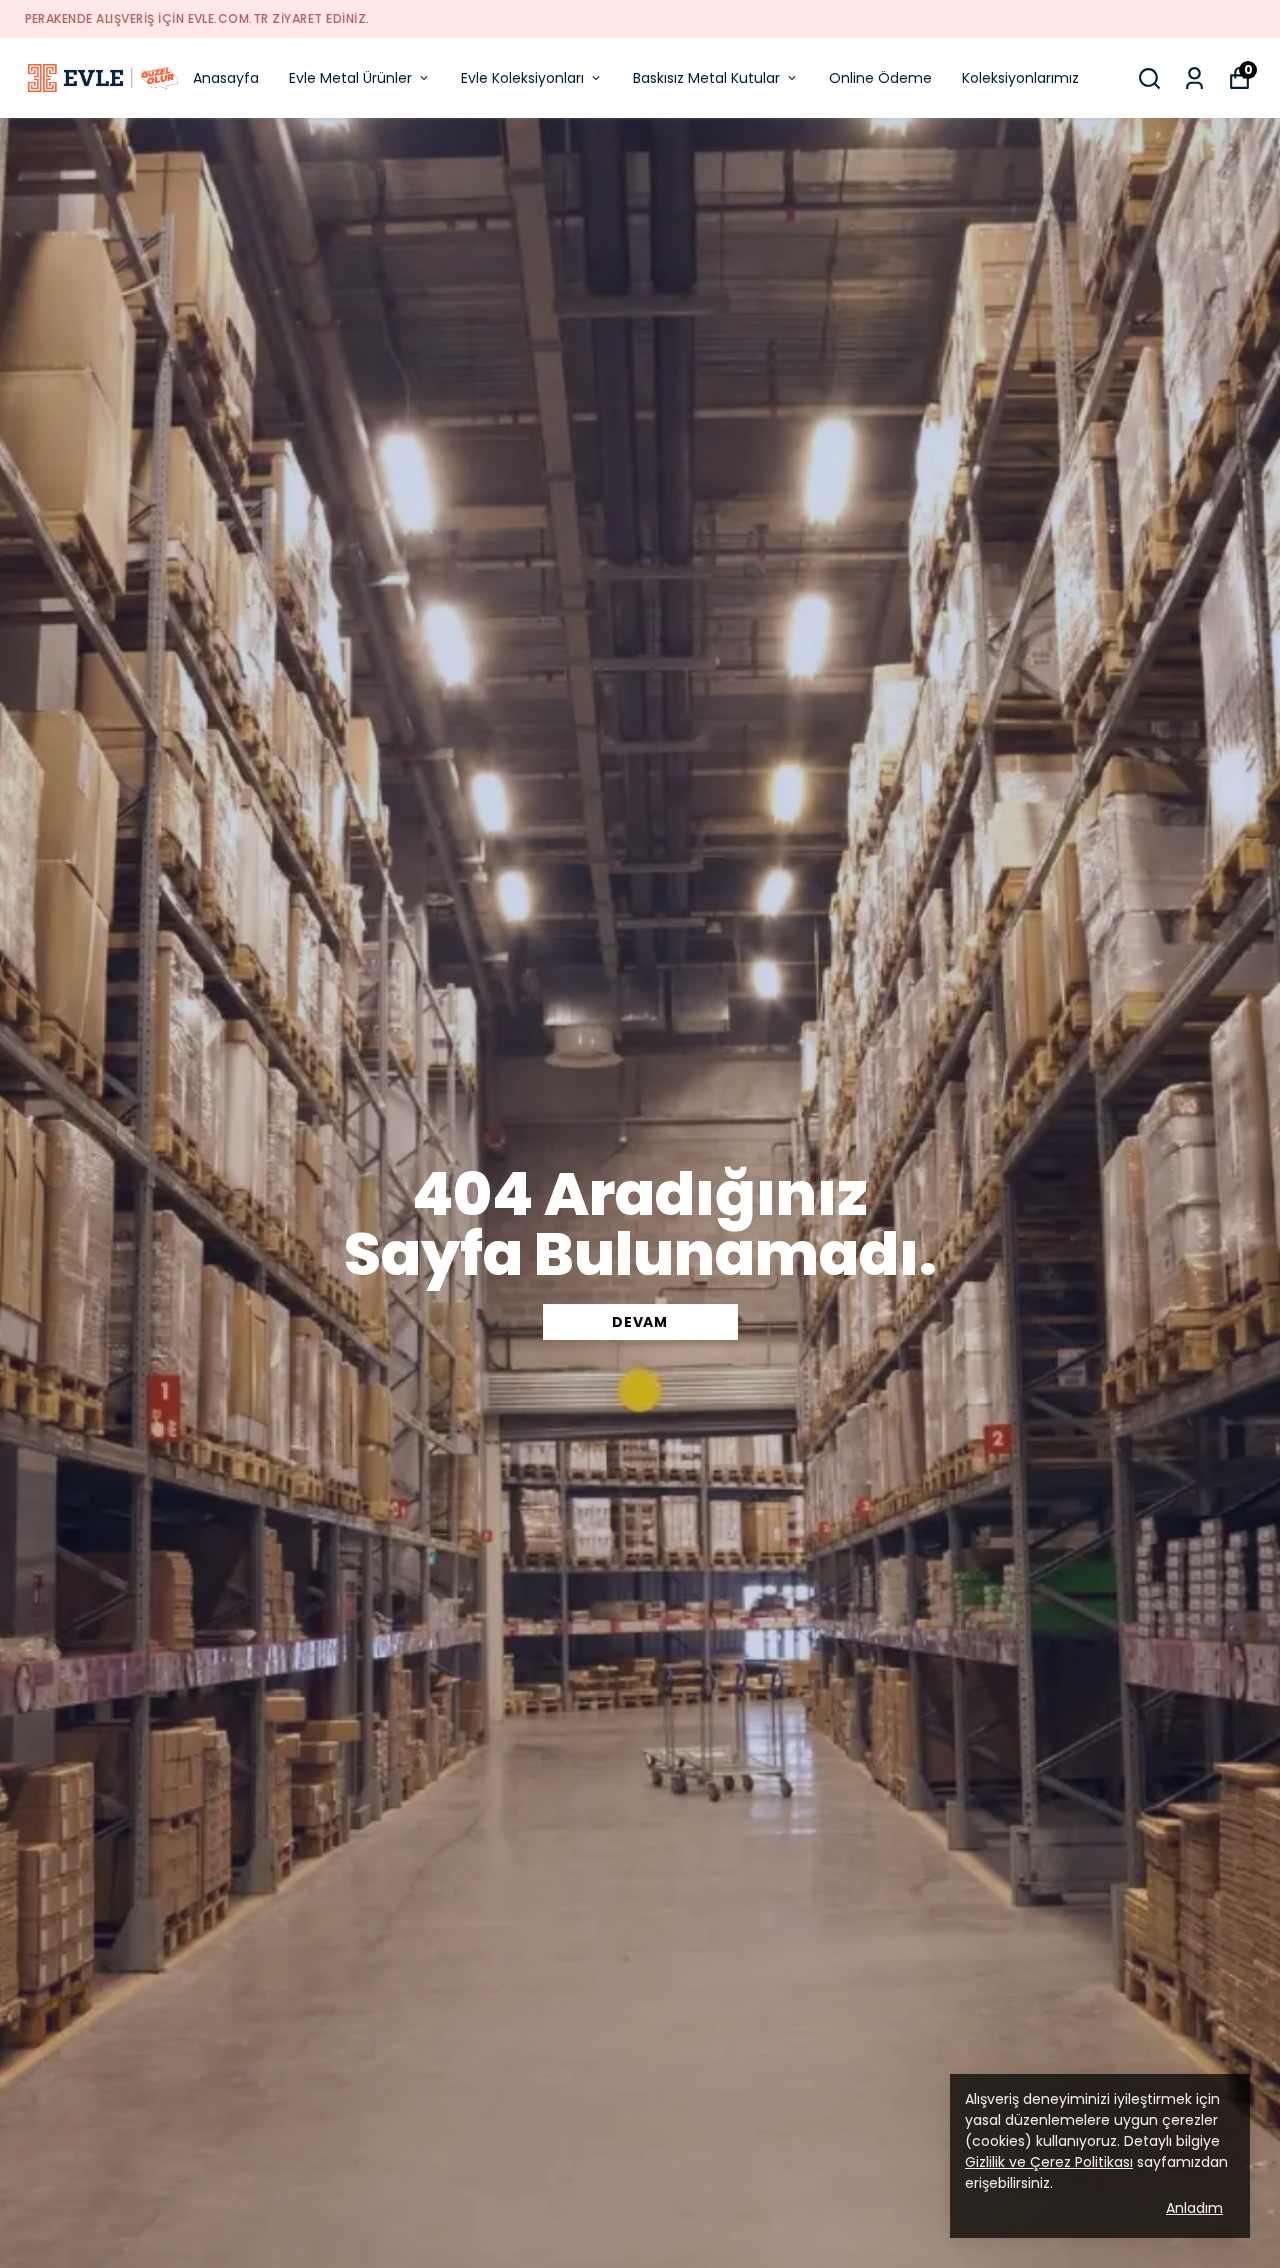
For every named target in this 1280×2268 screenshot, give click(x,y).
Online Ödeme (880, 78)
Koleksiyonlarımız (1020, 78)
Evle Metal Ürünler (350, 78)
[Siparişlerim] (1194, 78)
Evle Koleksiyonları (522, 78)
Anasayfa (226, 78)
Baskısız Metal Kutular (706, 78)
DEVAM (640, 1322)
